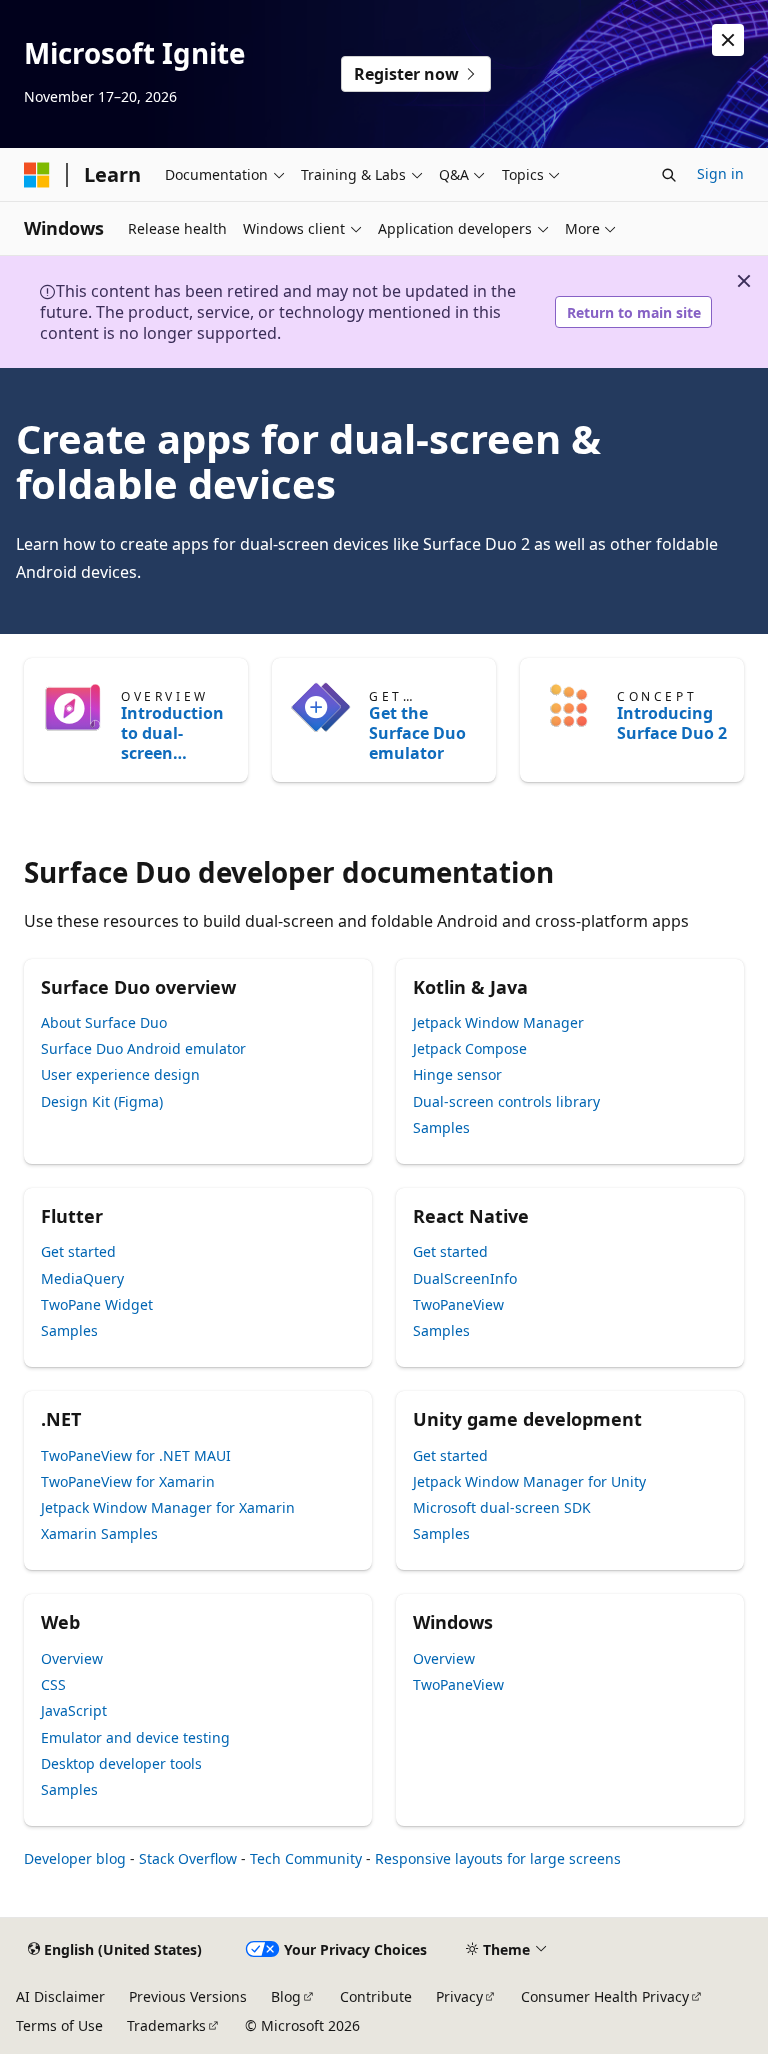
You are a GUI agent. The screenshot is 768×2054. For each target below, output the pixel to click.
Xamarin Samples (99, 1533)
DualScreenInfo (465, 1278)
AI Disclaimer (60, 1996)
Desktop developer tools (121, 1763)
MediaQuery (82, 1278)
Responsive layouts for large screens (498, 1858)
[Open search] (669, 175)
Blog (286, 1996)
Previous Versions (188, 1996)
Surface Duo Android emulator (143, 1048)
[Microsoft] (37, 175)
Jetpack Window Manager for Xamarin (168, 1507)
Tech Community (306, 1858)
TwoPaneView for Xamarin (128, 1481)
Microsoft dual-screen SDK (502, 1507)
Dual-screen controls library (506, 1101)
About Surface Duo (104, 1022)
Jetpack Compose (470, 1048)
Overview (72, 1658)
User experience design (120, 1074)
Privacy (459, 1996)
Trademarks (166, 2025)
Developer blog (75, 1858)
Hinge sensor (457, 1074)
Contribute (376, 1996)
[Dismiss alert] (728, 40)
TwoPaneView (458, 1304)
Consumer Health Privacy (605, 1996)
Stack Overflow (188, 1858)
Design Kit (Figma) (102, 1101)
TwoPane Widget (97, 1304)
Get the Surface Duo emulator (417, 733)
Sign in (720, 173)
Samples (441, 1127)
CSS (53, 1684)
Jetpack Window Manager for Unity (529, 1481)
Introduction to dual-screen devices (172, 733)
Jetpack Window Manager (498, 1022)
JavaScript (74, 1710)
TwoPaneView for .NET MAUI (136, 1455)
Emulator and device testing (135, 1737)
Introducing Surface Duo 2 (672, 723)
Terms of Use (59, 2025)
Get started (78, 1251)
